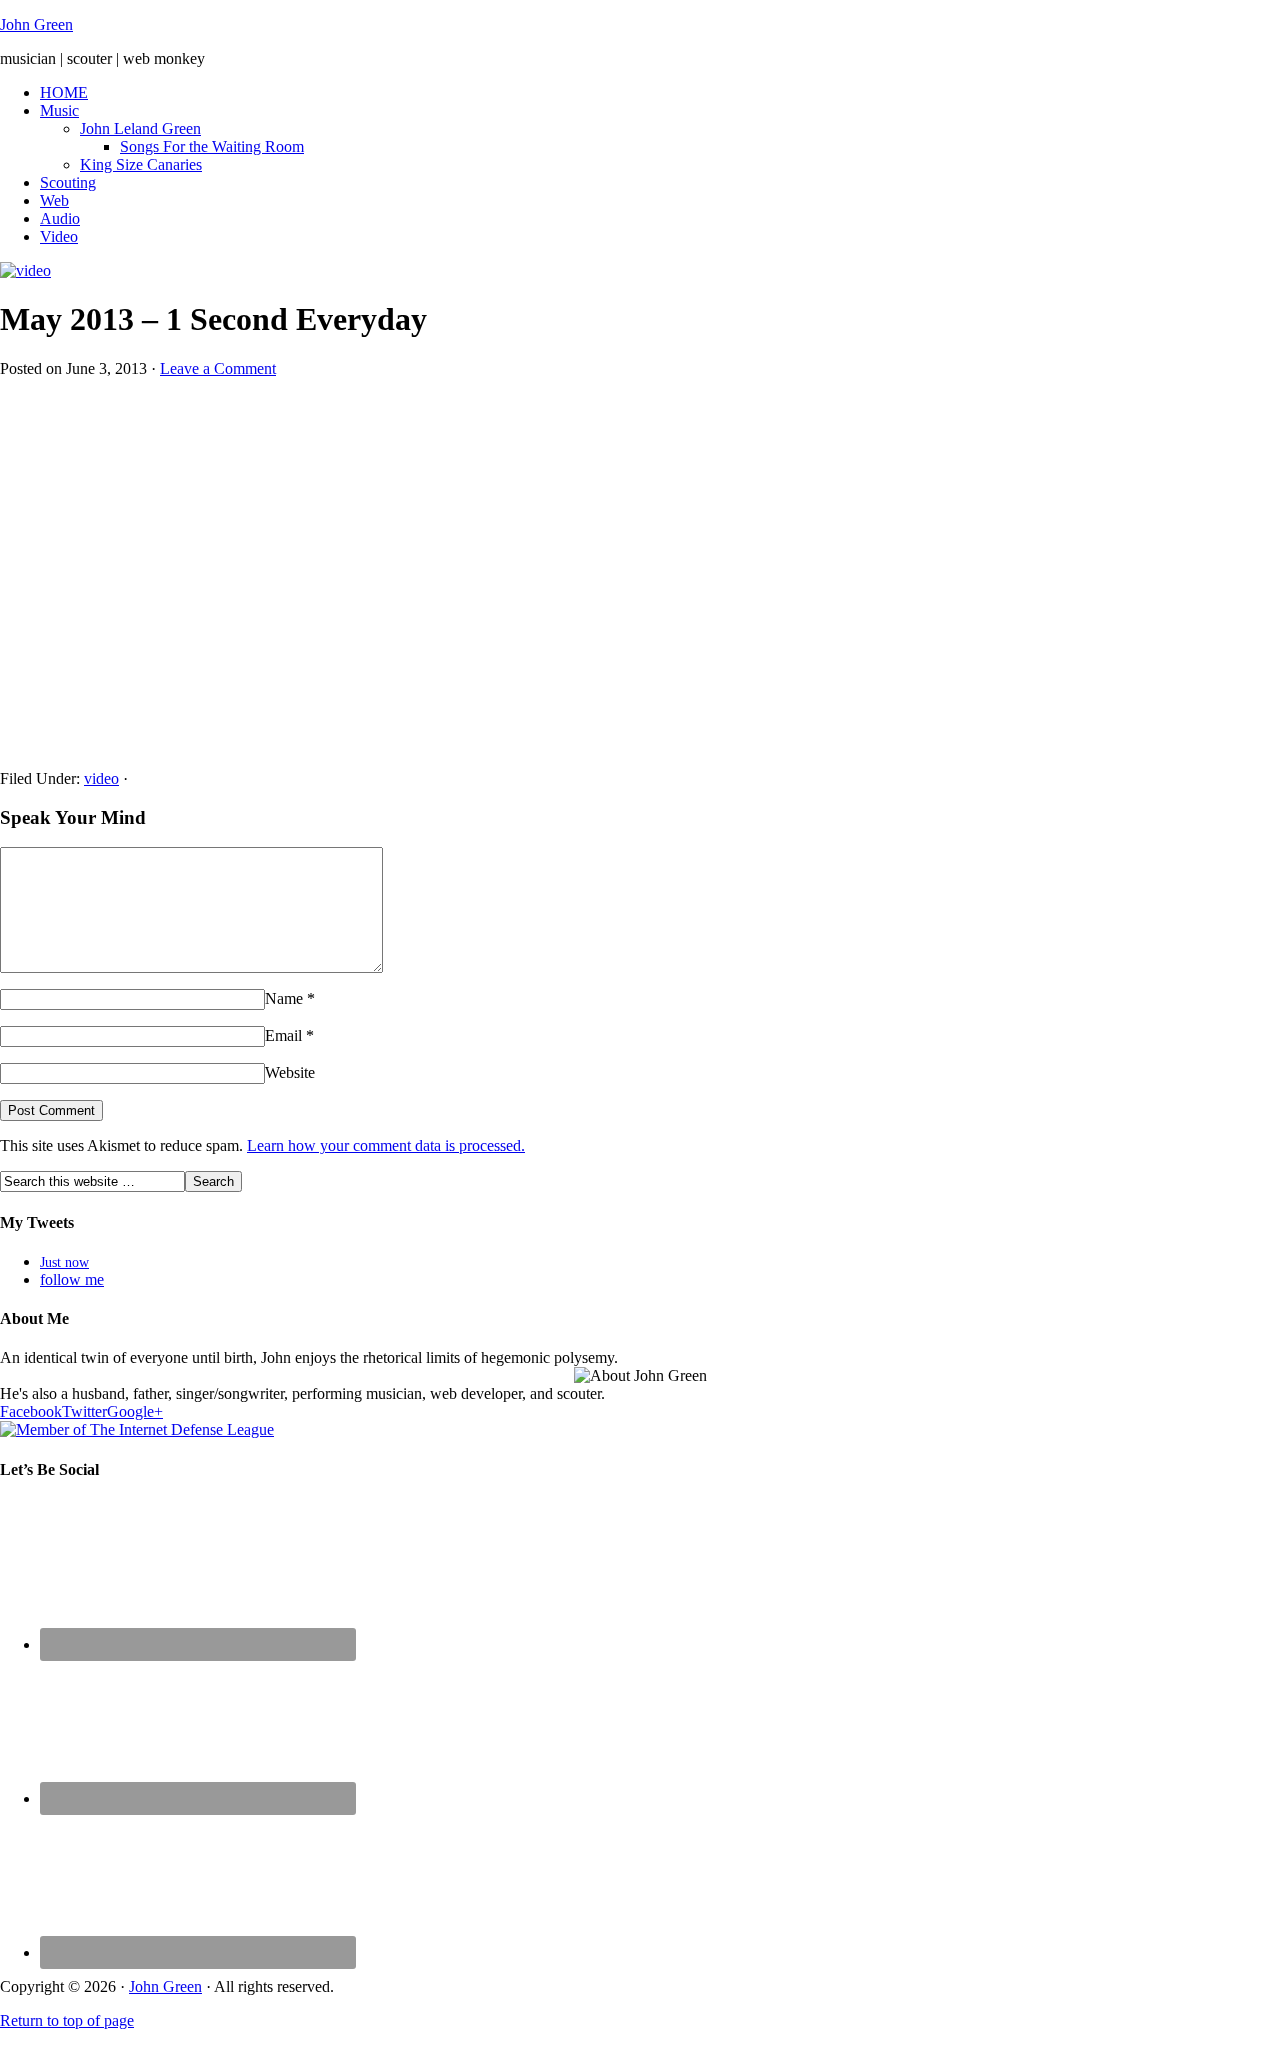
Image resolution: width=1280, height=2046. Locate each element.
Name (284, 998)
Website (290, 1072)
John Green (36, 24)
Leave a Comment (218, 368)
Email (283, 1035)
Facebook (31, 1411)
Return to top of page (67, 2020)
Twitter (84, 1411)
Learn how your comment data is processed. (386, 1145)
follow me (72, 1279)
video (101, 778)
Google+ (135, 1411)
